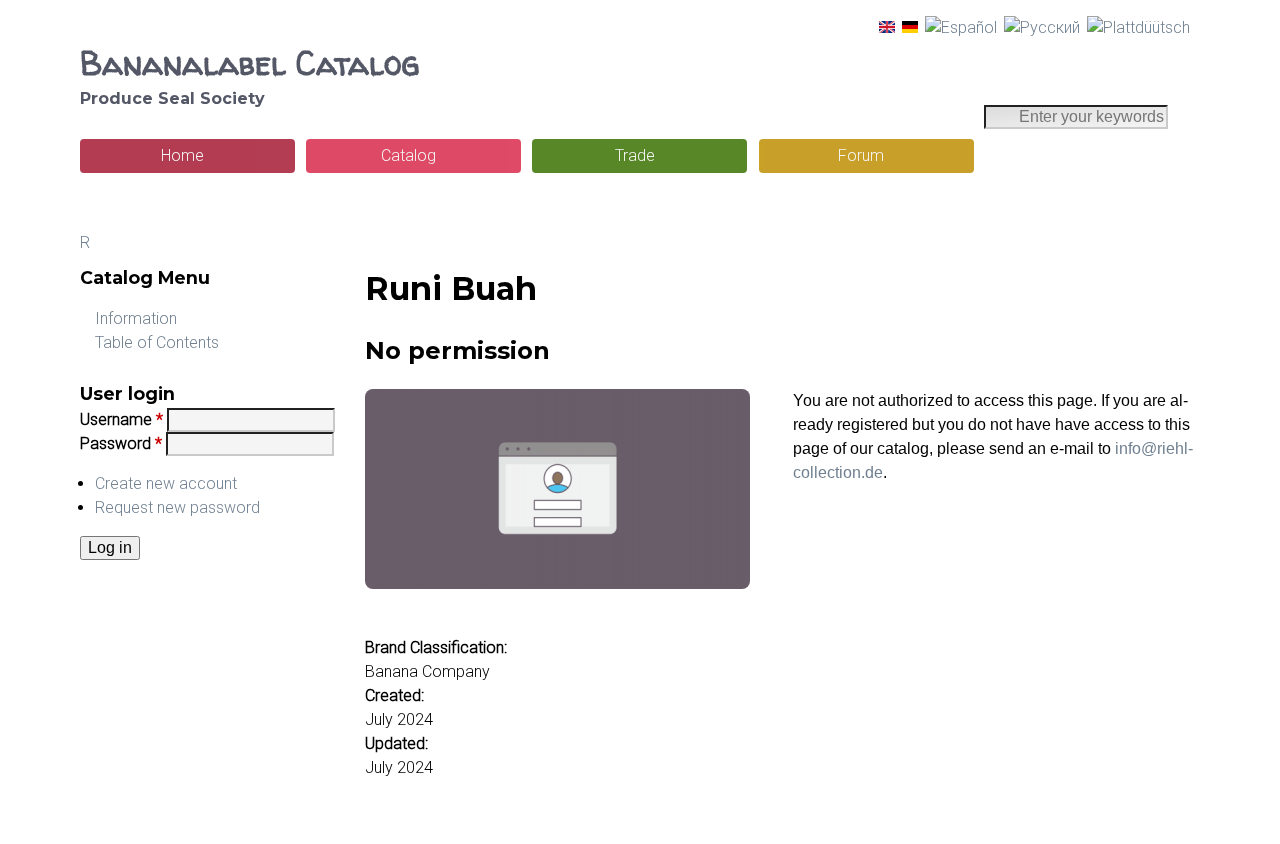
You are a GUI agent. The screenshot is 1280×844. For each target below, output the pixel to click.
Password (121, 443)
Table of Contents (157, 342)
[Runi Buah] (887, 27)
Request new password (177, 507)
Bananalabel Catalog (249, 63)
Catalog (408, 155)
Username (121, 419)
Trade (635, 155)
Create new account (166, 483)
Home (182, 155)
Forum (861, 155)
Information (136, 318)
